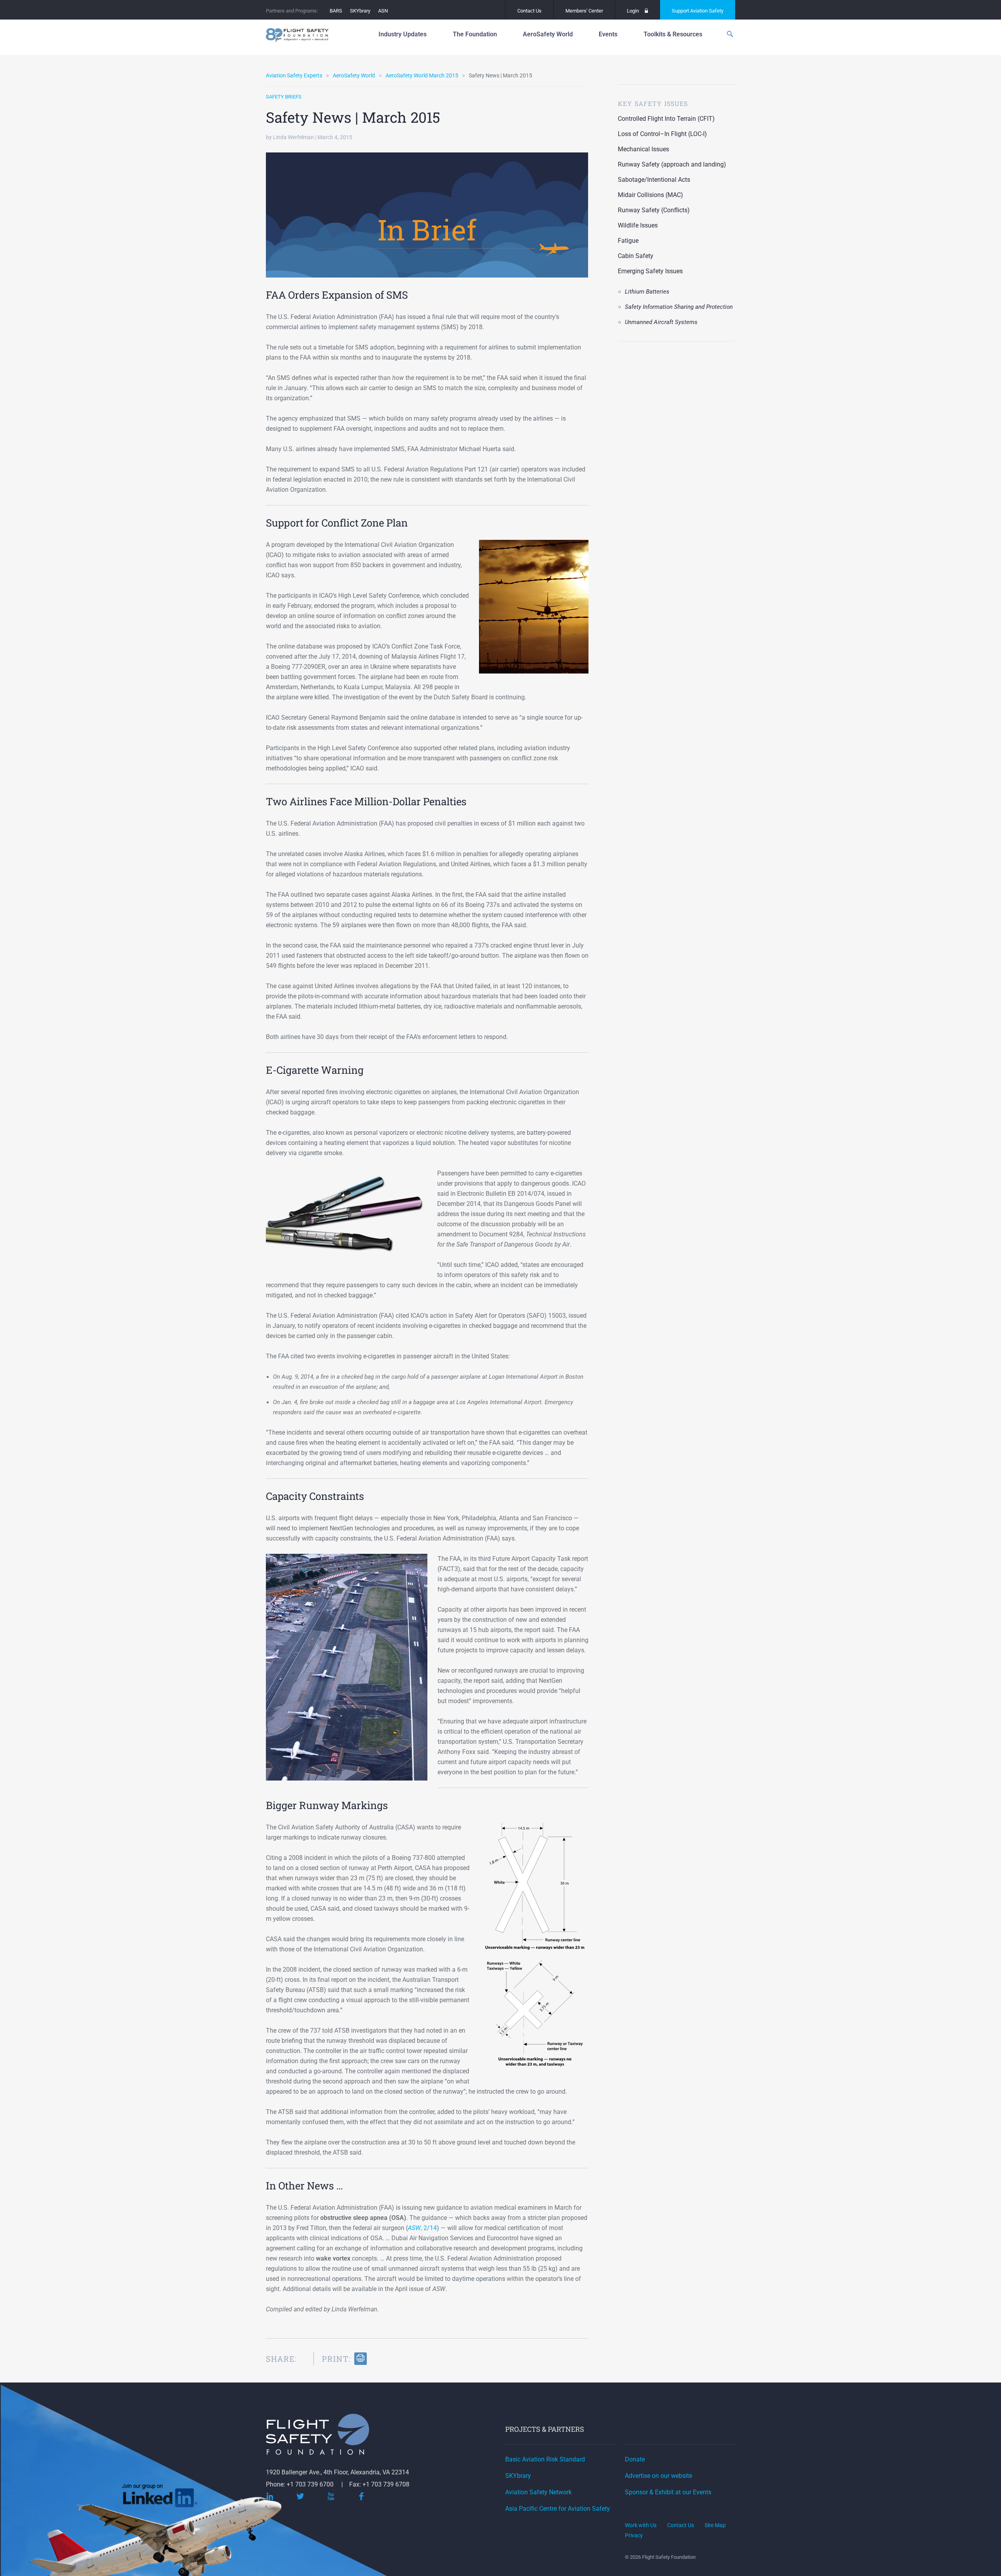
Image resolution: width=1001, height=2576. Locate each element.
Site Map (715, 2525)
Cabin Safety (636, 256)
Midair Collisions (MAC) (650, 195)
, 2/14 (422, 2228)
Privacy (634, 2535)
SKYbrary (360, 11)
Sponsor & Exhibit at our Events (668, 2492)
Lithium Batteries (647, 292)
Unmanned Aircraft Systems (661, 322)
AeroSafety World (354, 75)
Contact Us (529, 11)
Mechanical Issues (643, 149)
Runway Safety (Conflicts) (654, 210)
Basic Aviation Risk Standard (545, 2459)
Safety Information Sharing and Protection (679, 307)
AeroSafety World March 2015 (422, 75)
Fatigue (628, 241)
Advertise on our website (658, 2476)
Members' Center (584, 11)
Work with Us (641, 2525)
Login (633, 11)
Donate (635, 2459)
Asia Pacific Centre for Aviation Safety (558, 2509)
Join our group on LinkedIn (160, 2498)
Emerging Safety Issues (650, 271)
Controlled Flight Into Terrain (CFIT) (666, 119)
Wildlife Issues (638, 225)
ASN (383, 11)
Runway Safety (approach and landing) (672, 164)
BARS (336, 11)
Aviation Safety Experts (294, 75)
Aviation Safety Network (538, 2492)
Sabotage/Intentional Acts (654, 180)
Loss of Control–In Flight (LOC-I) (662, 134)
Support (698, 11)
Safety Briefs (284, 97)
